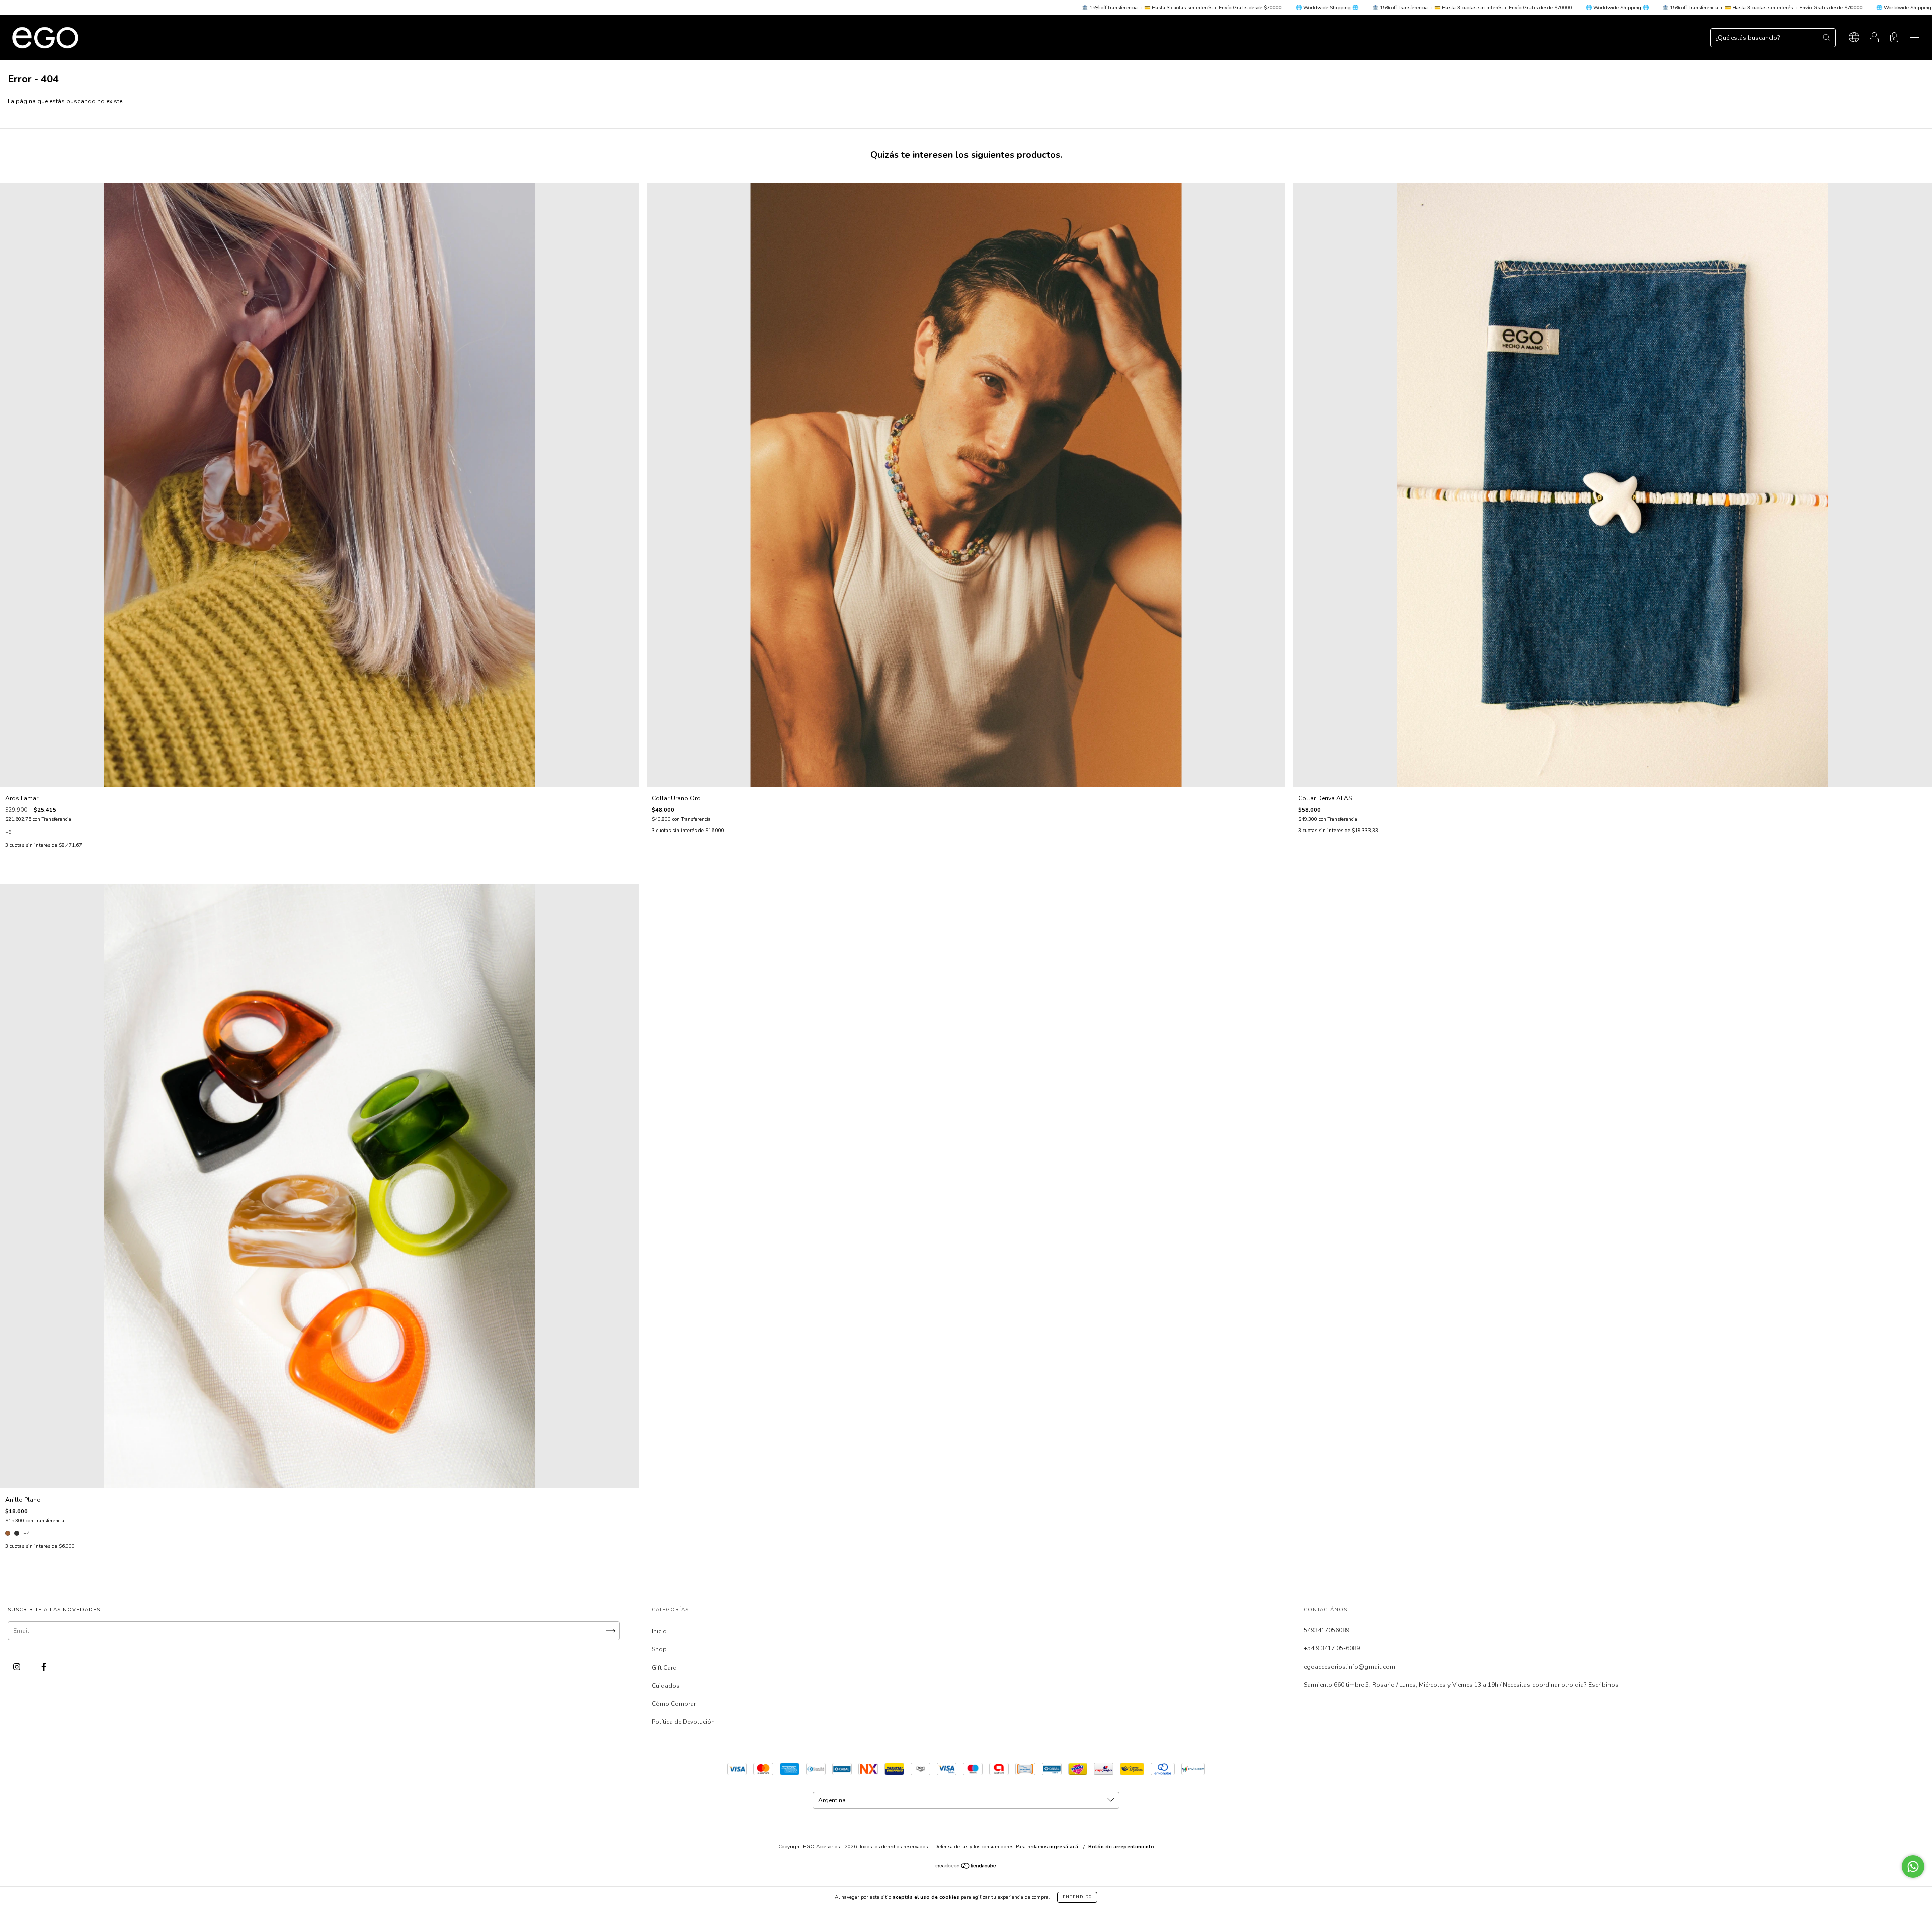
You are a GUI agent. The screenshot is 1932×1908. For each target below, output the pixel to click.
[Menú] (1914, 39)
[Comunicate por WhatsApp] (1913, 1866)
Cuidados (666, 1686)
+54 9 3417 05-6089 (1332, 1648)
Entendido (1077, 1897)
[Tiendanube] (966, 1867)
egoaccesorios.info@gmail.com (1349, 1667)
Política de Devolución (683, 1722)
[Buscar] (1826, 37)
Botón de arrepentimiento (1121, 1847)
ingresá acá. (1064, 1847)
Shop (659, 1649)
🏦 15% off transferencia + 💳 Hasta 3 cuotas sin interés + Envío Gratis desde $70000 (748, 8)
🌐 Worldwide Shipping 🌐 (894, 8)
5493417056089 (1326, 1630)
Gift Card (664, 1668)
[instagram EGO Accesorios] (17, 1667)
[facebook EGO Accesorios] (44, 1667)
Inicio (659, 1631)
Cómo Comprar (674, 1704)
